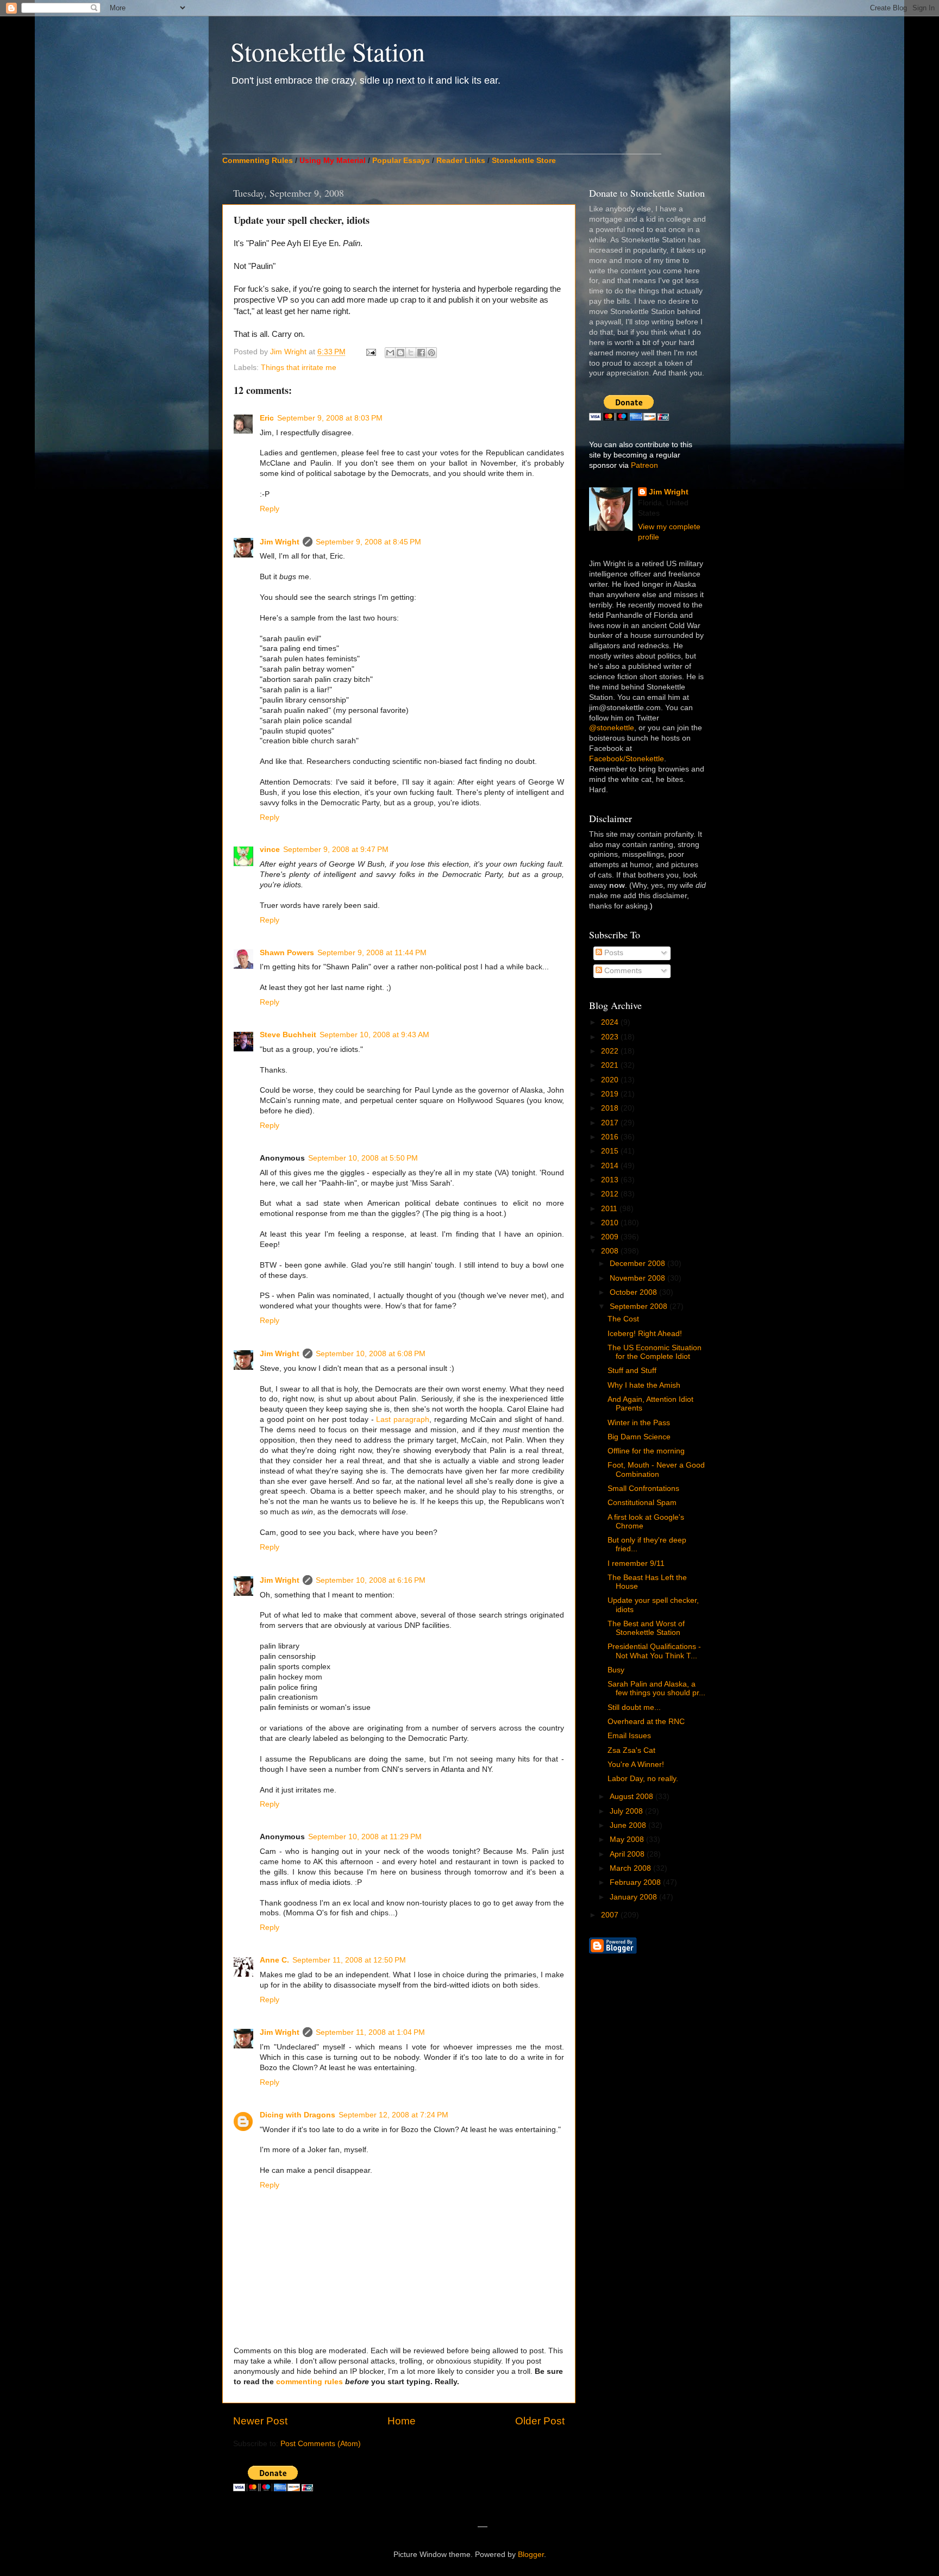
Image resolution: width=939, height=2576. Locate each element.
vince (270, 850)
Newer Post (260, 2421)
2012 (611, 1194)
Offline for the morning (646, 1451)
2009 (611, 1237)
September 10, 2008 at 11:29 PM (365, 1837)
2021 (611, 1065)
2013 (611, 1180)
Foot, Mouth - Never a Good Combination (656, 1469)
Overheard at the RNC (646, 1722)
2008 (611, 1251)
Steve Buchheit (288, 1035)
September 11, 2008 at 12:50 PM (349, 1960)
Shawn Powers (287, 953)
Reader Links (461, 161)
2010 (611, 1223)
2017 (611, 1123)
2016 (611, 1137)
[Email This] (390, 353)
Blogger (531, 2555)
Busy (616, 1670)
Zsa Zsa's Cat (631, 1750)
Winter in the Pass (639, 1423)
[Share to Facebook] (421, 353)
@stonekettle (612, 728)
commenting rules (309, 2382)
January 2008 (634, 1897)
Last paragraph (403, 1419)
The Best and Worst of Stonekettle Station (646, 1628)
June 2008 (629, 1825)
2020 (611, 1080)
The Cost (623, 1319)
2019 (611, 1094)
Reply (270, 509)
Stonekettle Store (524, 161)
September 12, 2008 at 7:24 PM (393, 2115)
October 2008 (634, 1292)
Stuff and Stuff (632, 1371)
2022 (611, 1051)
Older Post (540, 2421)
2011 (610, 1209)
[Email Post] (370, 352)
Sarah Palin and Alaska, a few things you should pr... (656, 1688)
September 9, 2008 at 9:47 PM (336, 850)
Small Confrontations (643, 1488)
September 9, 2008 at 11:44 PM (372, 953)
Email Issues (629, 1736)
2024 (611, 1022)
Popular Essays (401, 161)
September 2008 (640, 1306)
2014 (611, 1166)
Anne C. (274, 1960)
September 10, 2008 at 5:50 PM (363, 1158)
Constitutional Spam (642, 1503)
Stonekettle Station (328, 51)
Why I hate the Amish (644, 1385)
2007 (611, 1915)
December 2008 (638, 1264)
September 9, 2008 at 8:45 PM (368, 542)
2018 (611, 1108)
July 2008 (627, 1811)
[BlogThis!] (400, 353)
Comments (622, 971)
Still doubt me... (634, 1707)
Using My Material (333, 161)
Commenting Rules (258, 161)
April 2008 (628, 1854)
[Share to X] (411, 353)
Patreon (644, 465)
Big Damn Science (639, 1437)
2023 (611, 1037)
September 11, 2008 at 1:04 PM (370, 2032)
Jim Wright (280, 542)
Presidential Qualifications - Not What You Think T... (654, 1651)
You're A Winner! (636, 1765)
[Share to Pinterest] (431, 353)
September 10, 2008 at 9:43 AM (374, 1035)
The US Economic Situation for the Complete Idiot (655, 1352)
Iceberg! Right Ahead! (645, 1334)
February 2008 (636, 1882)
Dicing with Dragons (298, 2115)
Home (402, 2421)
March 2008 (631, 1868)
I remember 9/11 (636, 1563)
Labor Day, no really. (643, 1779)
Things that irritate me (299, 368)
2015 (611, 1151)
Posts (613, 953)
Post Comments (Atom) (321, 2444)
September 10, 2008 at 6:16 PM (371, 1580)
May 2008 (628, 1839)
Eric (267, 418)
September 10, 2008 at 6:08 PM (371, 1354)
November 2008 (638, 1278)
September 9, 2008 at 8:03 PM (330, 418)
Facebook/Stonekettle (627, 759)
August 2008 (633, 1797)
